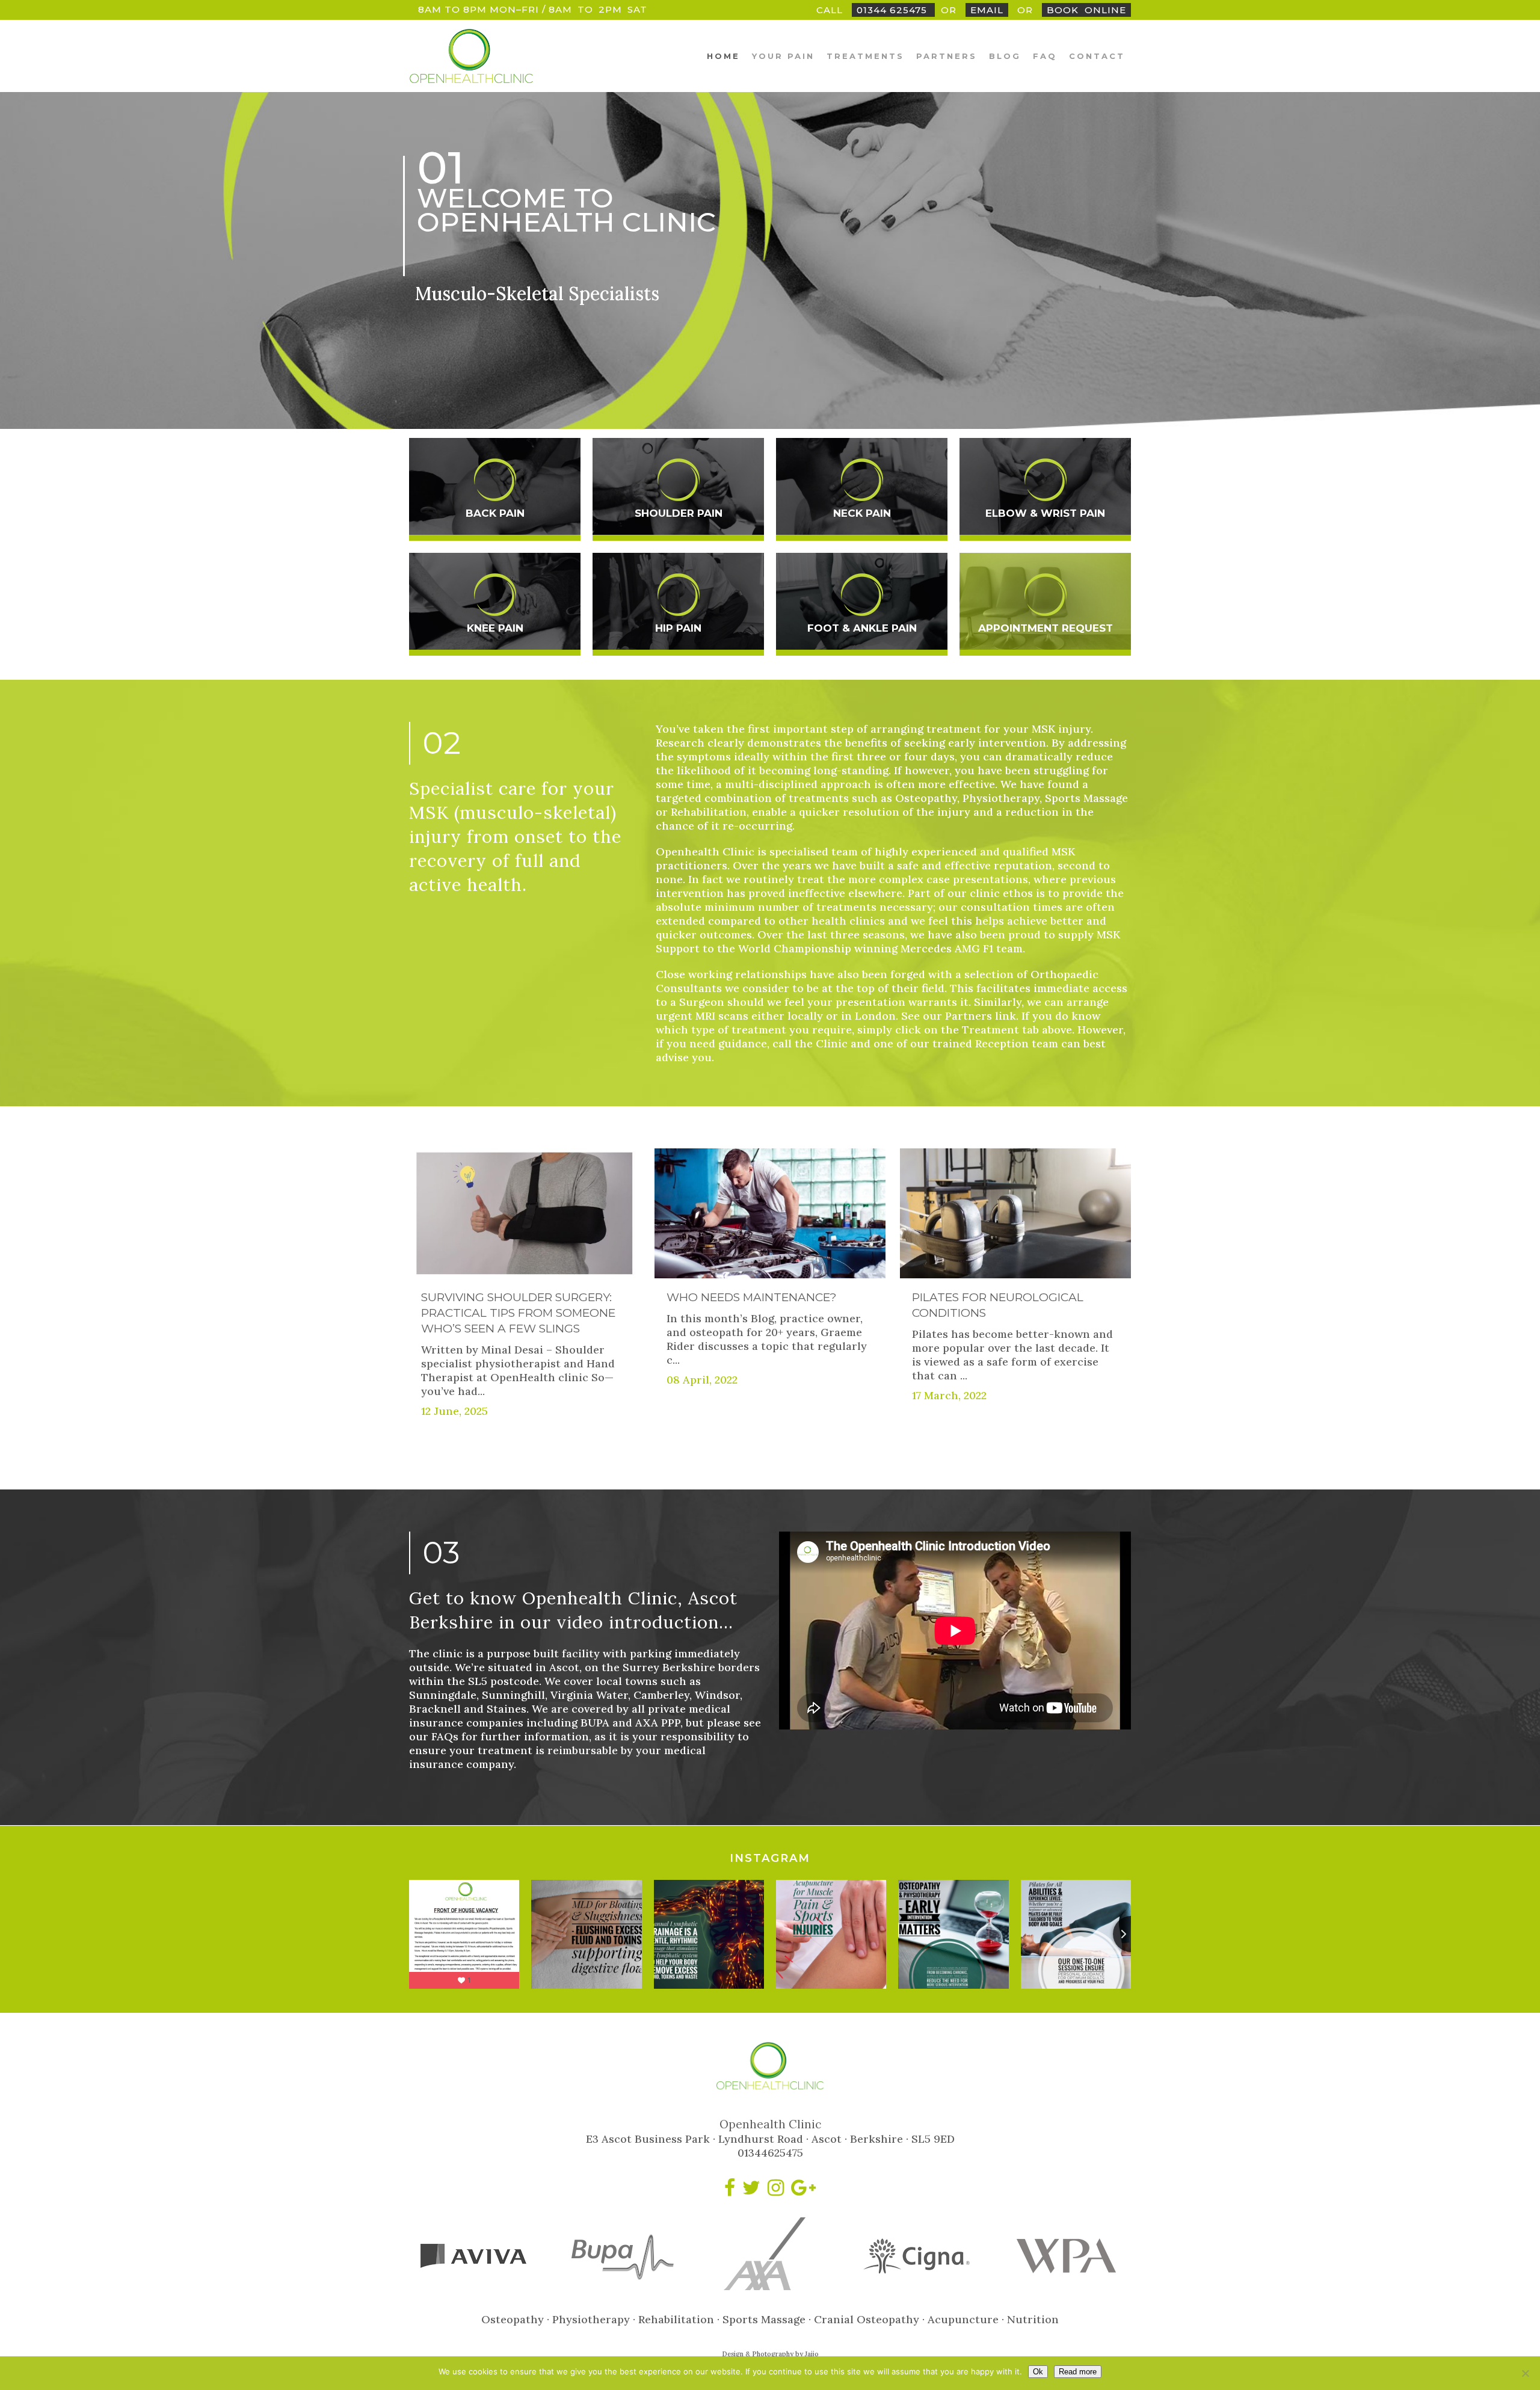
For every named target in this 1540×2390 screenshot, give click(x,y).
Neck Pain (862, 513)
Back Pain (495, 513)
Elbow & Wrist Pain (1045, 513)
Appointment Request (1046, 628)
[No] (1525, 2373)
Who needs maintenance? (752, 1297)
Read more (1078, 2372)
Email (987, 10)
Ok (1038, 2372)
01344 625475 (893, 10)
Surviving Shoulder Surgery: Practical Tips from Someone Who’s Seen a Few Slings (518, 1313)
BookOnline (1086, 10)
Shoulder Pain (679, 513)
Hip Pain (678, 628)
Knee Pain (495, 628)
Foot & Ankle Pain (862, 628)
